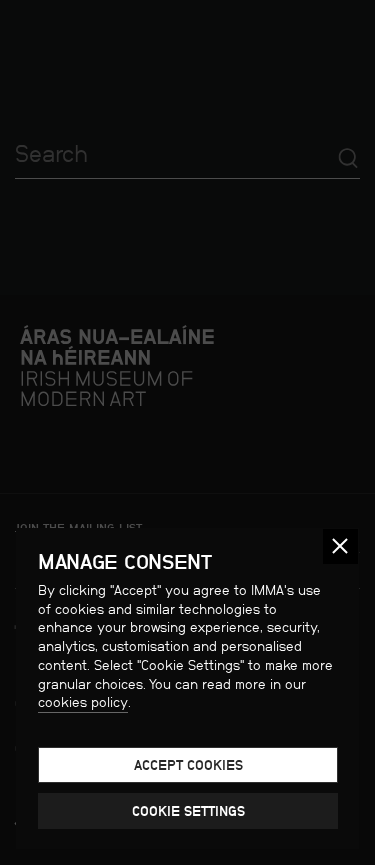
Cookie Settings (188, 811)
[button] (340, 546)
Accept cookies (188, 765)
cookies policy (83, 702)
